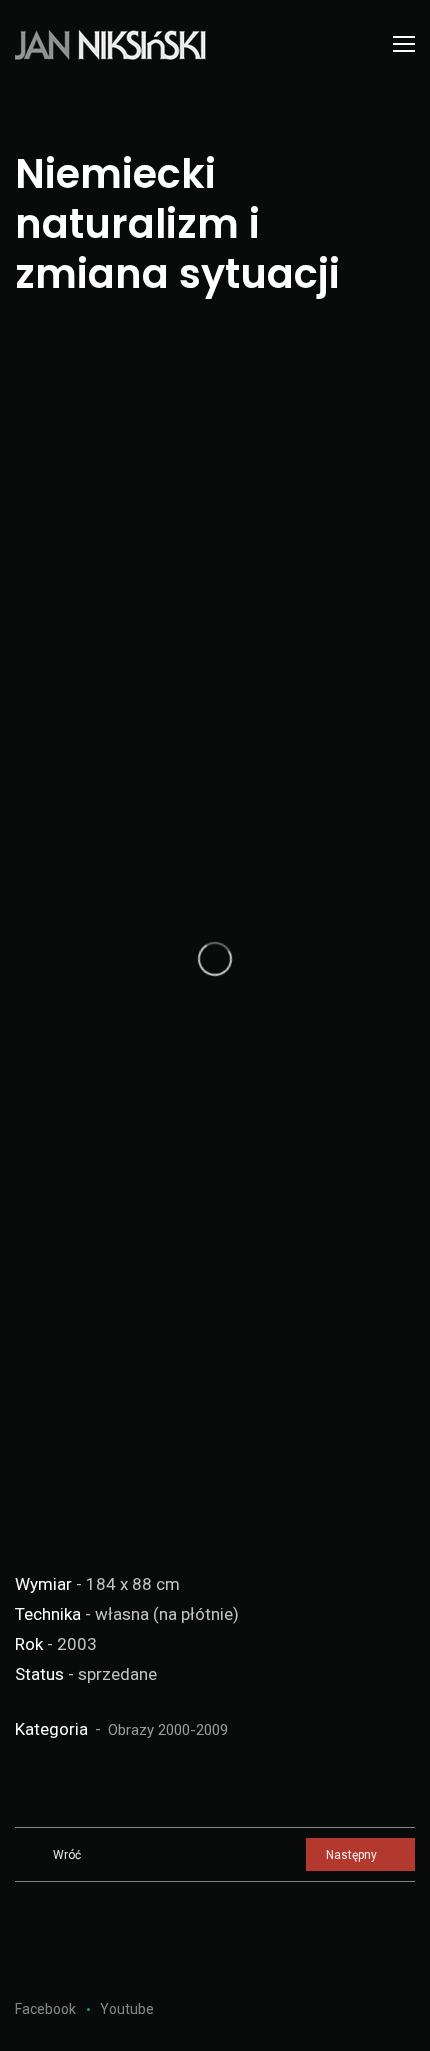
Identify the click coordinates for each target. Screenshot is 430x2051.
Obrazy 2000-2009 (168, 1730)
